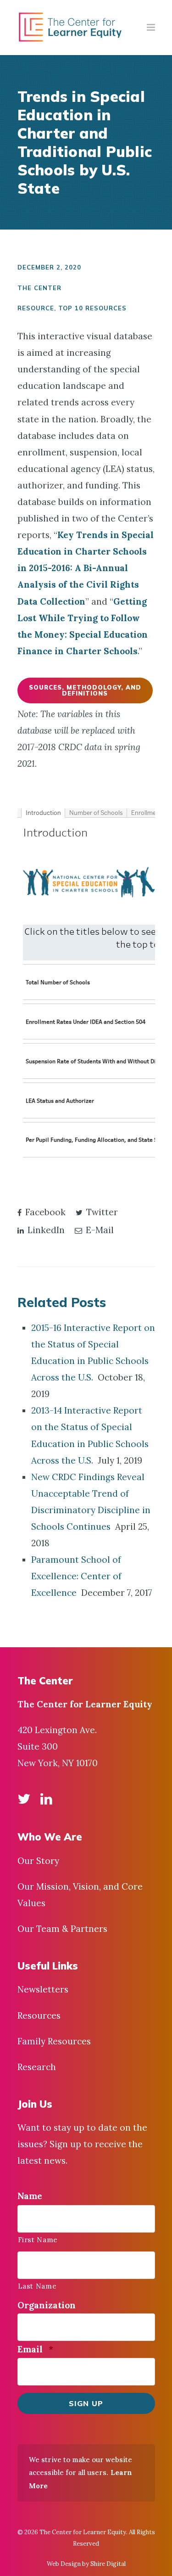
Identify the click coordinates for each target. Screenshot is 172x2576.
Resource (36, 308)
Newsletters (43, 1989)
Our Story (38, 1861)
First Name (38, 2239)
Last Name (37, 2286)
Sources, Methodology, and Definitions (85, 690)
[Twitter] (24, 1799)
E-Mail (99, 1230)
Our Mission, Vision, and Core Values (80, 1895)
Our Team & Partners (62, 1929)
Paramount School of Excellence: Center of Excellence (76, 1576)
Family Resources (54, 2041)
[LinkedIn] (46, 1799)
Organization (47, 2305)
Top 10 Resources (92, 308)
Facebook (44, 1212)
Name (30, 2196)
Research (37, 2067)
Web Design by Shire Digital (86, 2564)
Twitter (101, 1212)
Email (35, 2349)
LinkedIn (45, 1230)
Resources (39, 2015)
